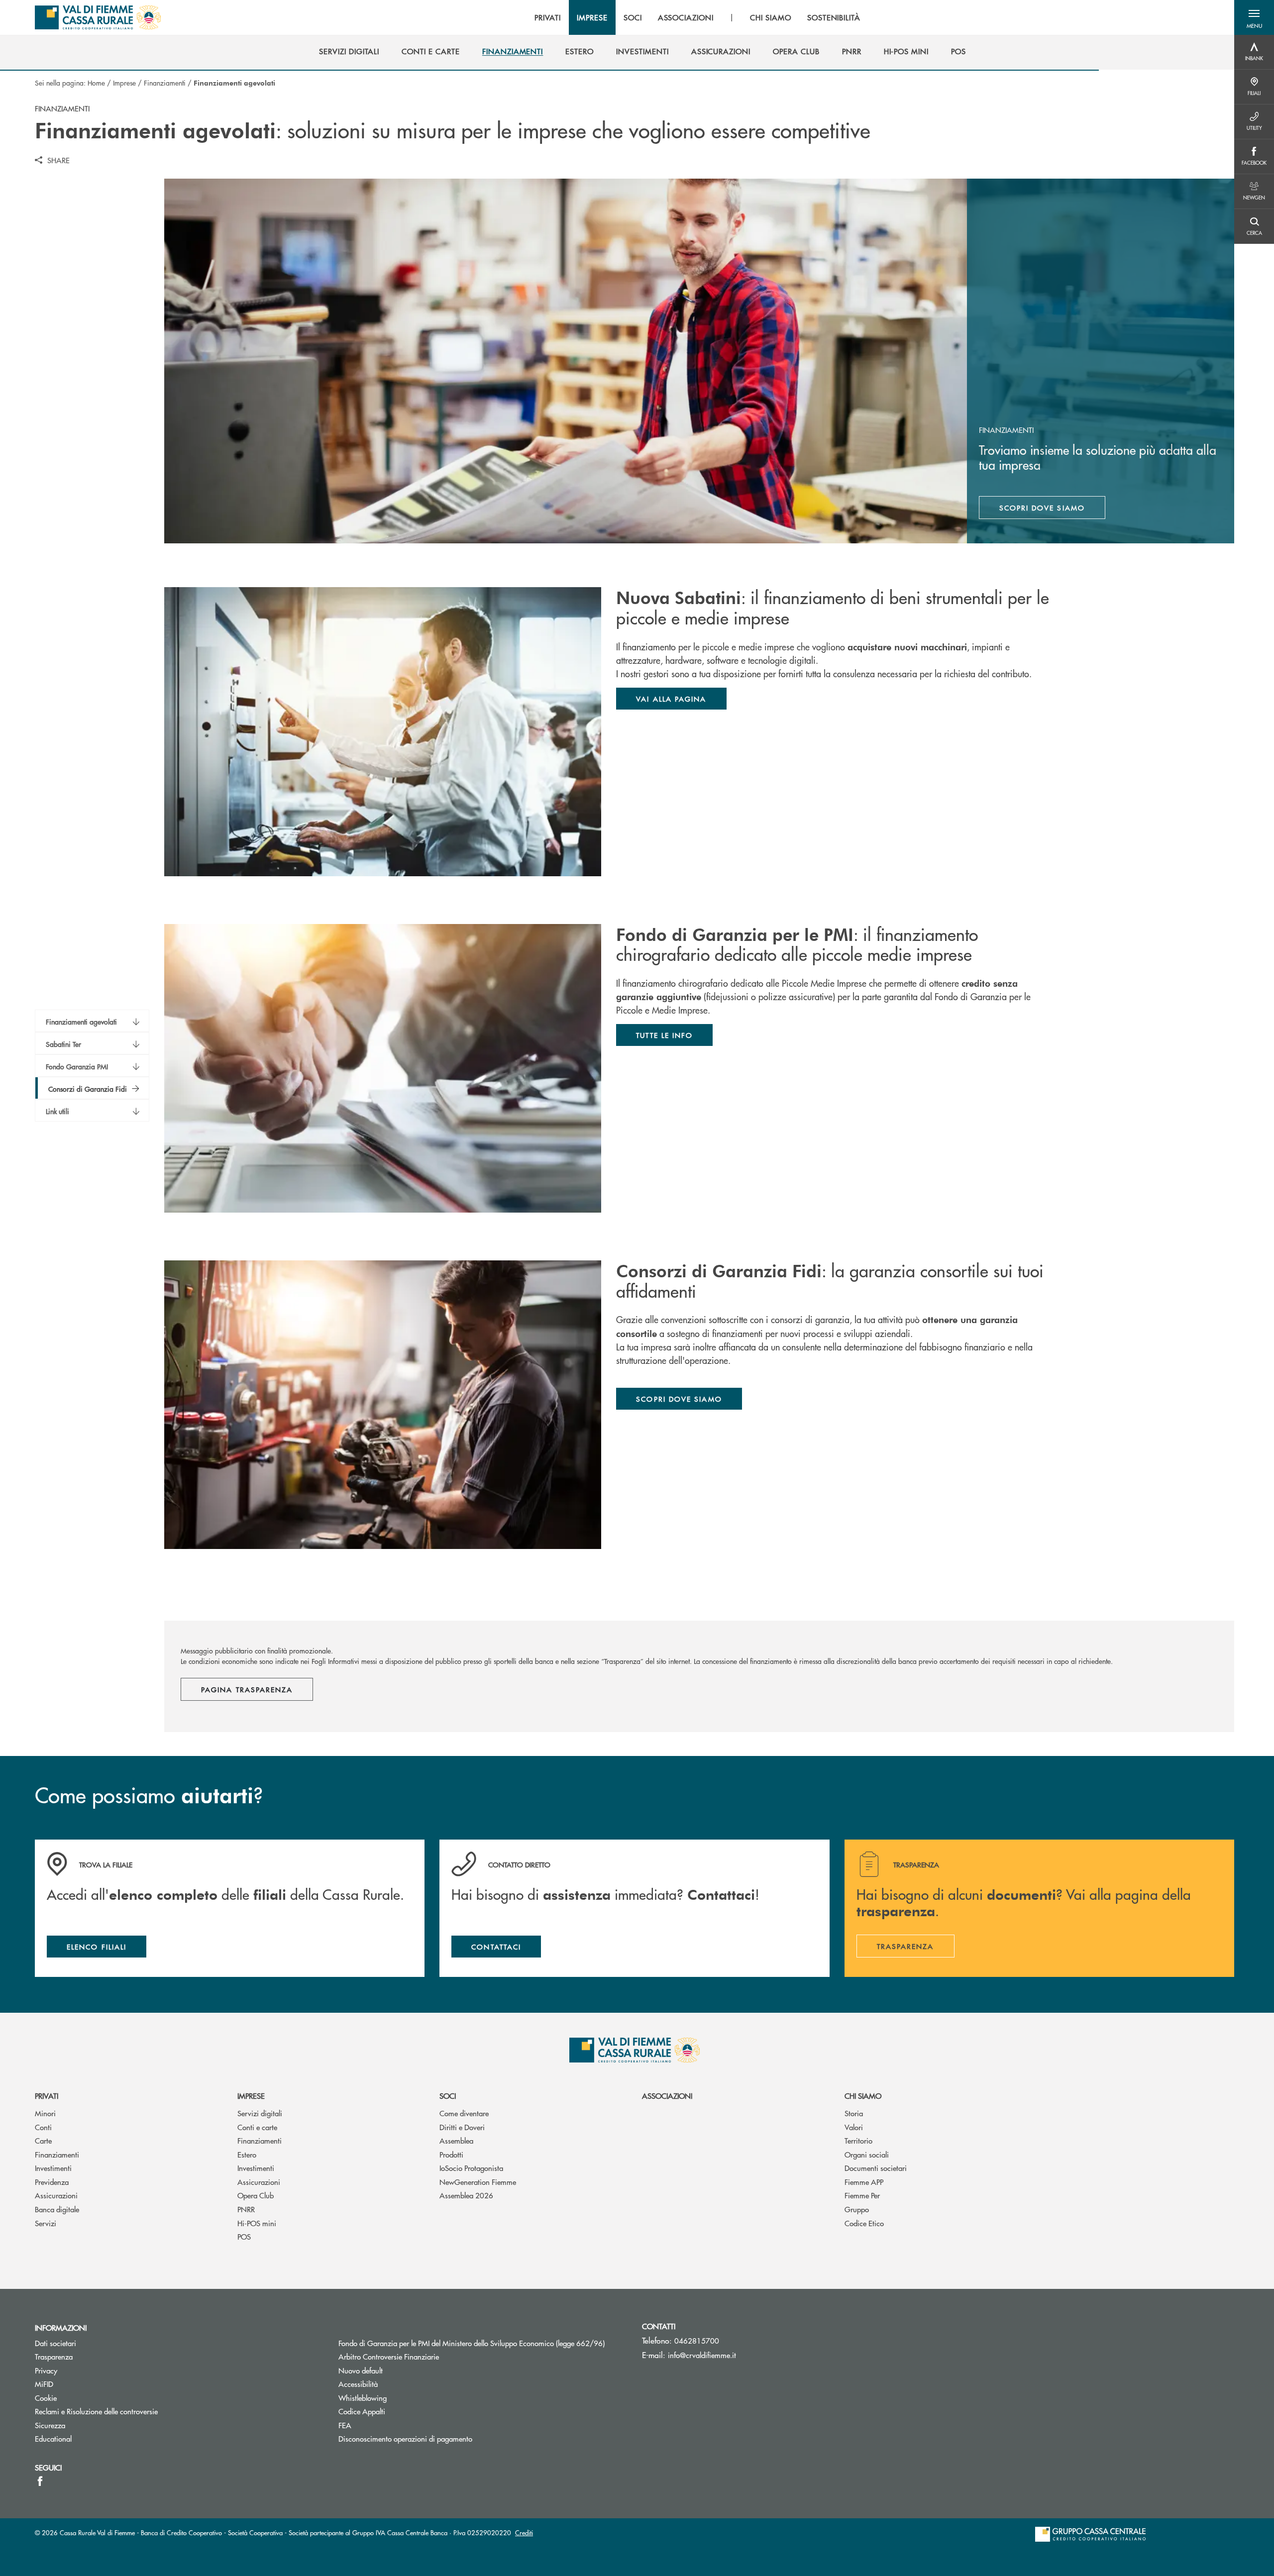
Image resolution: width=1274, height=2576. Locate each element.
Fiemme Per (862, 2195)
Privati (47, 2096)
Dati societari (55, 2343)
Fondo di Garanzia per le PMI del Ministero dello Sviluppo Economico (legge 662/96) (483, 2343)
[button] (1254, 17)
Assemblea (456, 2140)
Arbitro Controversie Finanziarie (426, 2356)
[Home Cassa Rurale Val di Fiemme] (98, 17)
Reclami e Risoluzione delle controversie (96, 2411)
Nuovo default (361, 2370)
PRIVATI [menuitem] (548, 17)
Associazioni (667, 2096)
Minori (45, 2113)
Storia (854, 2113)
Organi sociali (867, 2154)
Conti (43, 2127)
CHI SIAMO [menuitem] (771, 17)
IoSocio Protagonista (471, 2168)
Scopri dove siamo (1042, 508)
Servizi (46, 2223)
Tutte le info (664, 1035)
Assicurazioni (56, 2195)
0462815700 (697, 2340)
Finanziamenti (165, 83)
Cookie (46, 2398)
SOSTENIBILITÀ (834, 17)
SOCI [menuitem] (633, 17)
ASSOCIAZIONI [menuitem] (686, 17)
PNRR (246, 2209)
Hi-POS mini (257, 2223)
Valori (854, 2127)
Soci (448, 2096)
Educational (53, 2438)
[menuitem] (349, 51)
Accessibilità (358, 2384)
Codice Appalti (362, 2411)
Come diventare (464, 2113)
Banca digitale (57, 2209)
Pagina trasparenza (247, 1689)
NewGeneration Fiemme (478, 2182)
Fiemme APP (864, 2182)
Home (96, 83)
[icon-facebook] (40, 2481)
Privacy (46, 2370)
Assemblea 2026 (466, 2195)
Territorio (858, 2140)
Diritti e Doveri (462, 2127)
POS (244, 2236)
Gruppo (857, 2209)
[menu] (697, 17)
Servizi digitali (260, 2113)
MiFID (44, 2384)
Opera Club (256, 2195)
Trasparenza (54, 2356)
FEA (345, 2425)
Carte (43, 2140)
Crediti (524, 2532)
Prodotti (451, 2154)
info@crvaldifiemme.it (702, 2355)
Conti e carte (257, 2127)
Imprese (124, 83)
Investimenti (53, 2168)
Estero (247, 2154)
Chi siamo (863, 2096)
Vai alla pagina (671, 699)
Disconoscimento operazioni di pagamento (405, 2438)
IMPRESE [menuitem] (592, 17)
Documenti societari (876, 2168)
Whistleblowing (363, 2398)
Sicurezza (50, 2425)
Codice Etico (864, 2223)
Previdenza (52, 2182)
